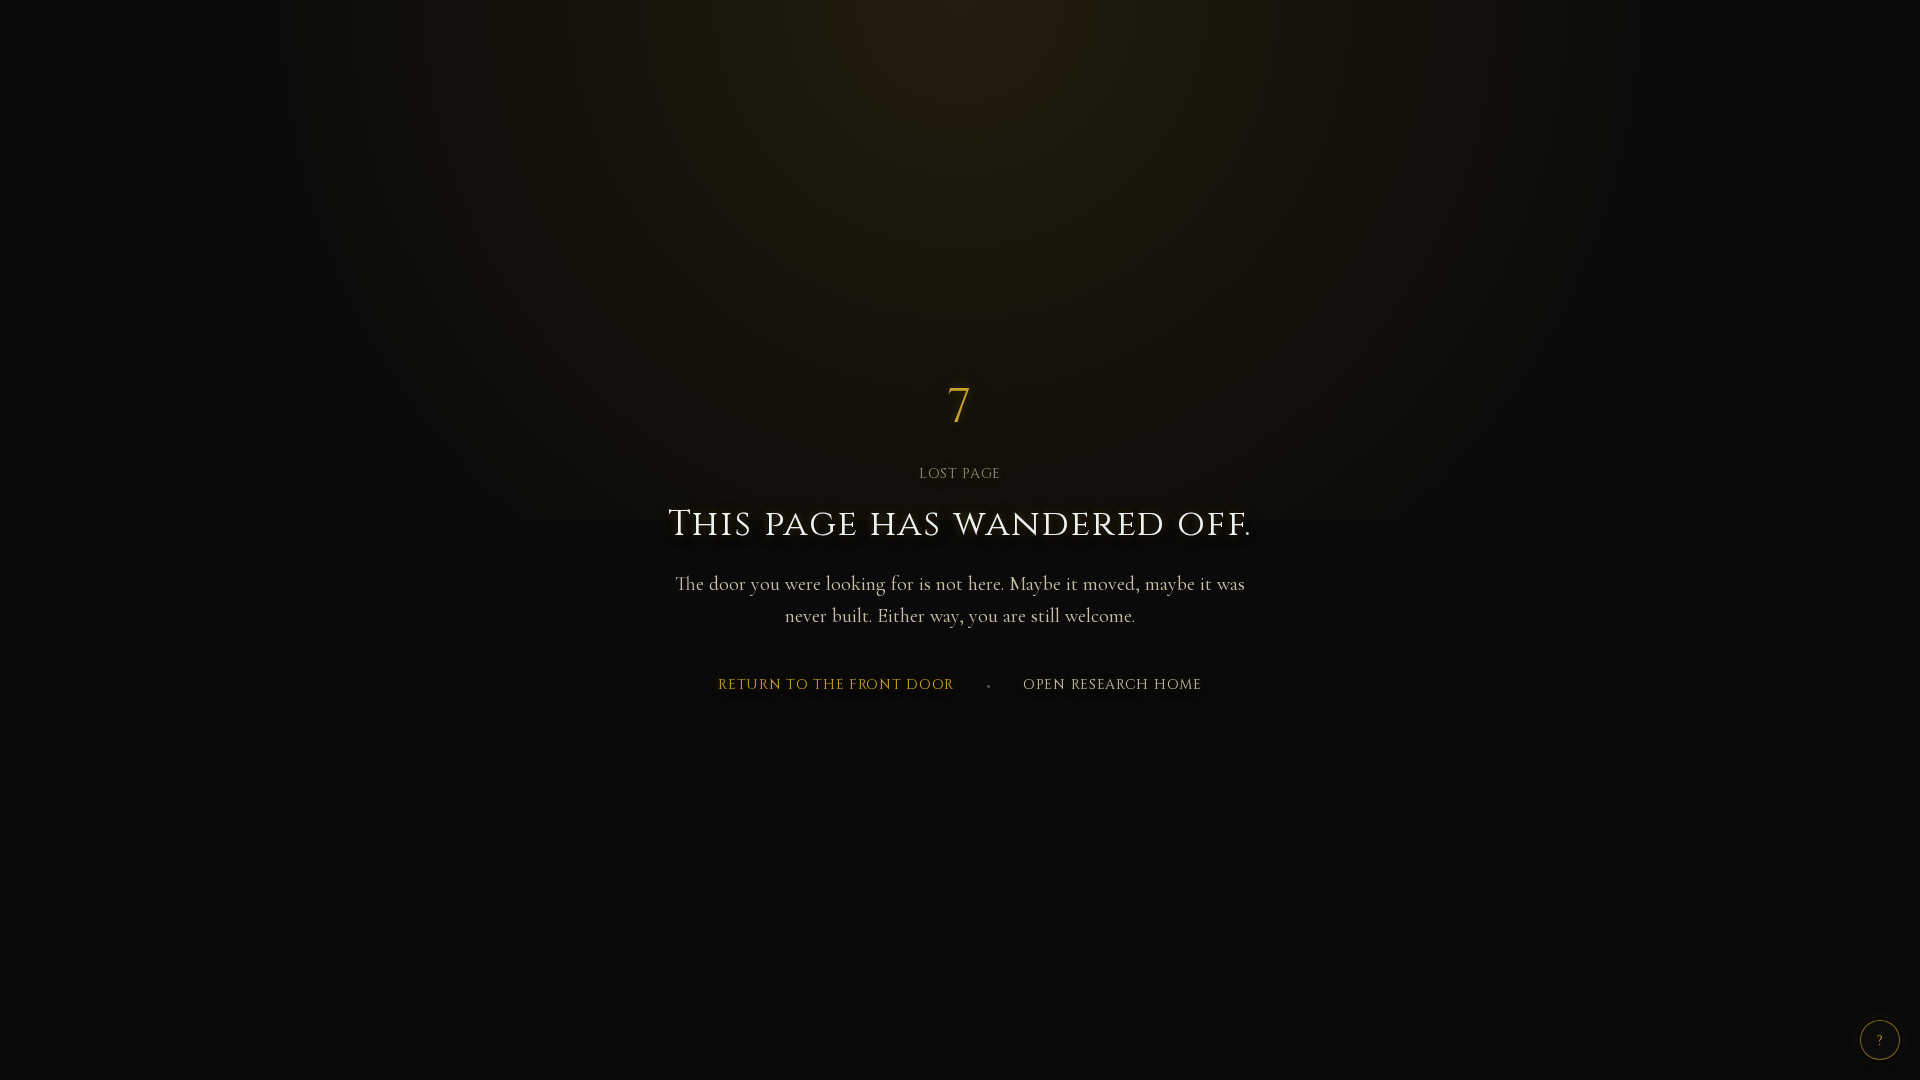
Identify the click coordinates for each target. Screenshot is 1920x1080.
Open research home (1112, 684)
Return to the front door (836, 684)
